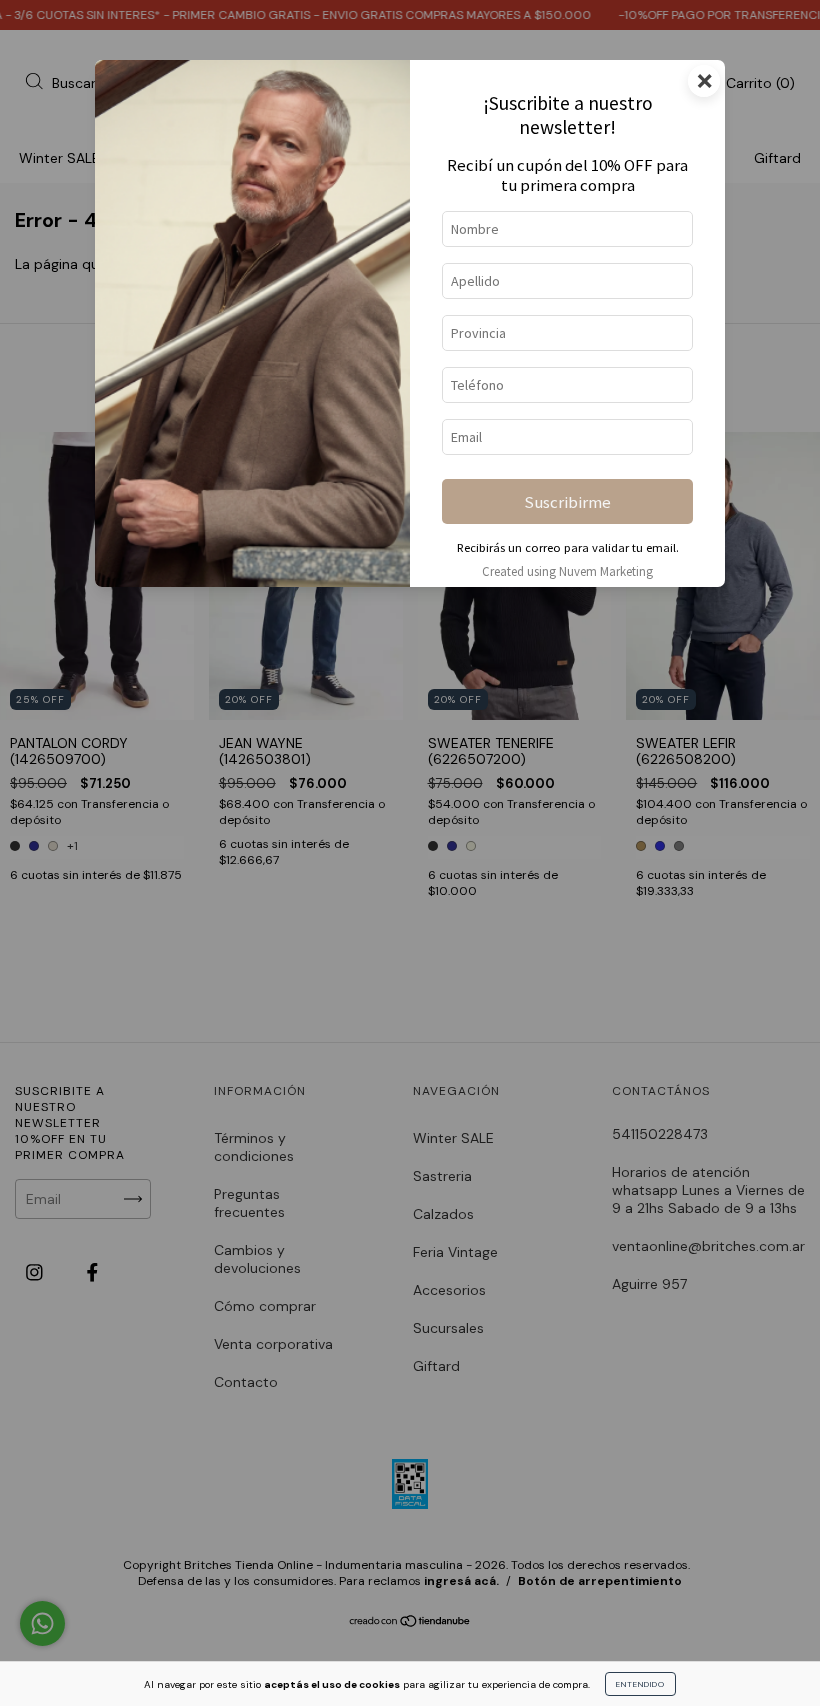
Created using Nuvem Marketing (567, 571)
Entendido (640, 1684)
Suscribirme (567, 502)
